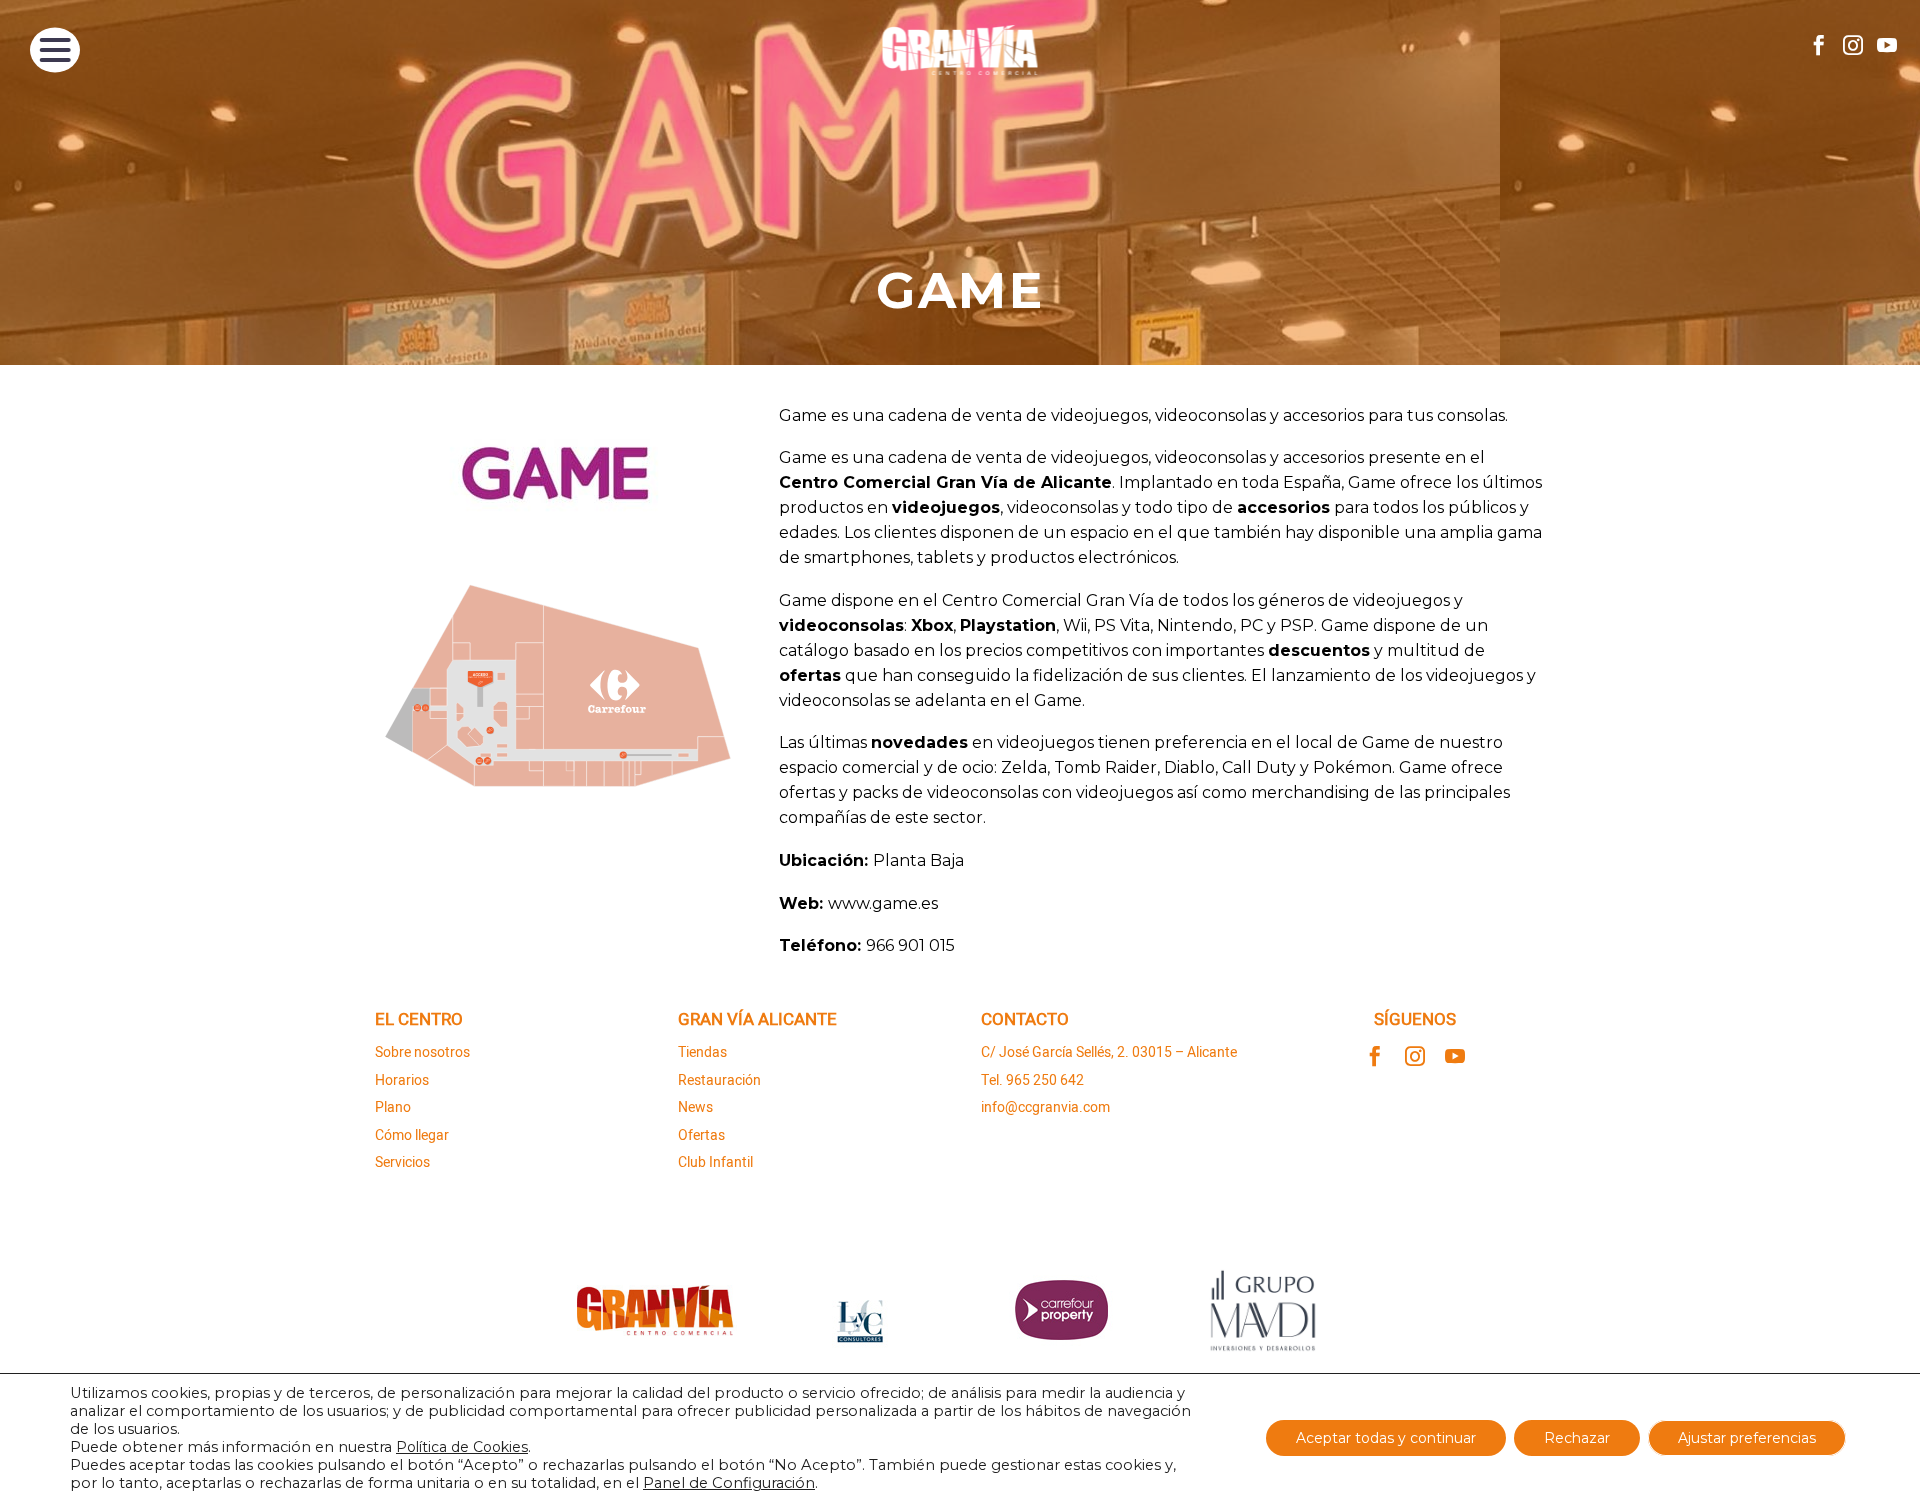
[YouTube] (1887, 45)
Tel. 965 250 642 (1032, 1080)
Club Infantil (715, 1162)
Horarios (402, 1080)
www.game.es (883, 903)
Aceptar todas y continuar (1386, 1438)
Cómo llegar (412, 1135)
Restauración (719, 1080)
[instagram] (1415, 1056)
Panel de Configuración (729, 1483)
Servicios (402, 1162)
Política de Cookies (462, 1447)
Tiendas (702, 1052)
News (695, 1107)
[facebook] (1375, 1056)
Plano (393, 1107)
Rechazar (1577, 1438)
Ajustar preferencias (1747, 1438)
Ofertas (701, 1135)
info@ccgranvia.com (1045, 1107)
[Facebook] (1819, 45)
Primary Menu (55, 50)
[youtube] (1455, 1056)
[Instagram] (1853, 45)
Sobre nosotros (422, 1052)
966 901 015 (910, 945)
